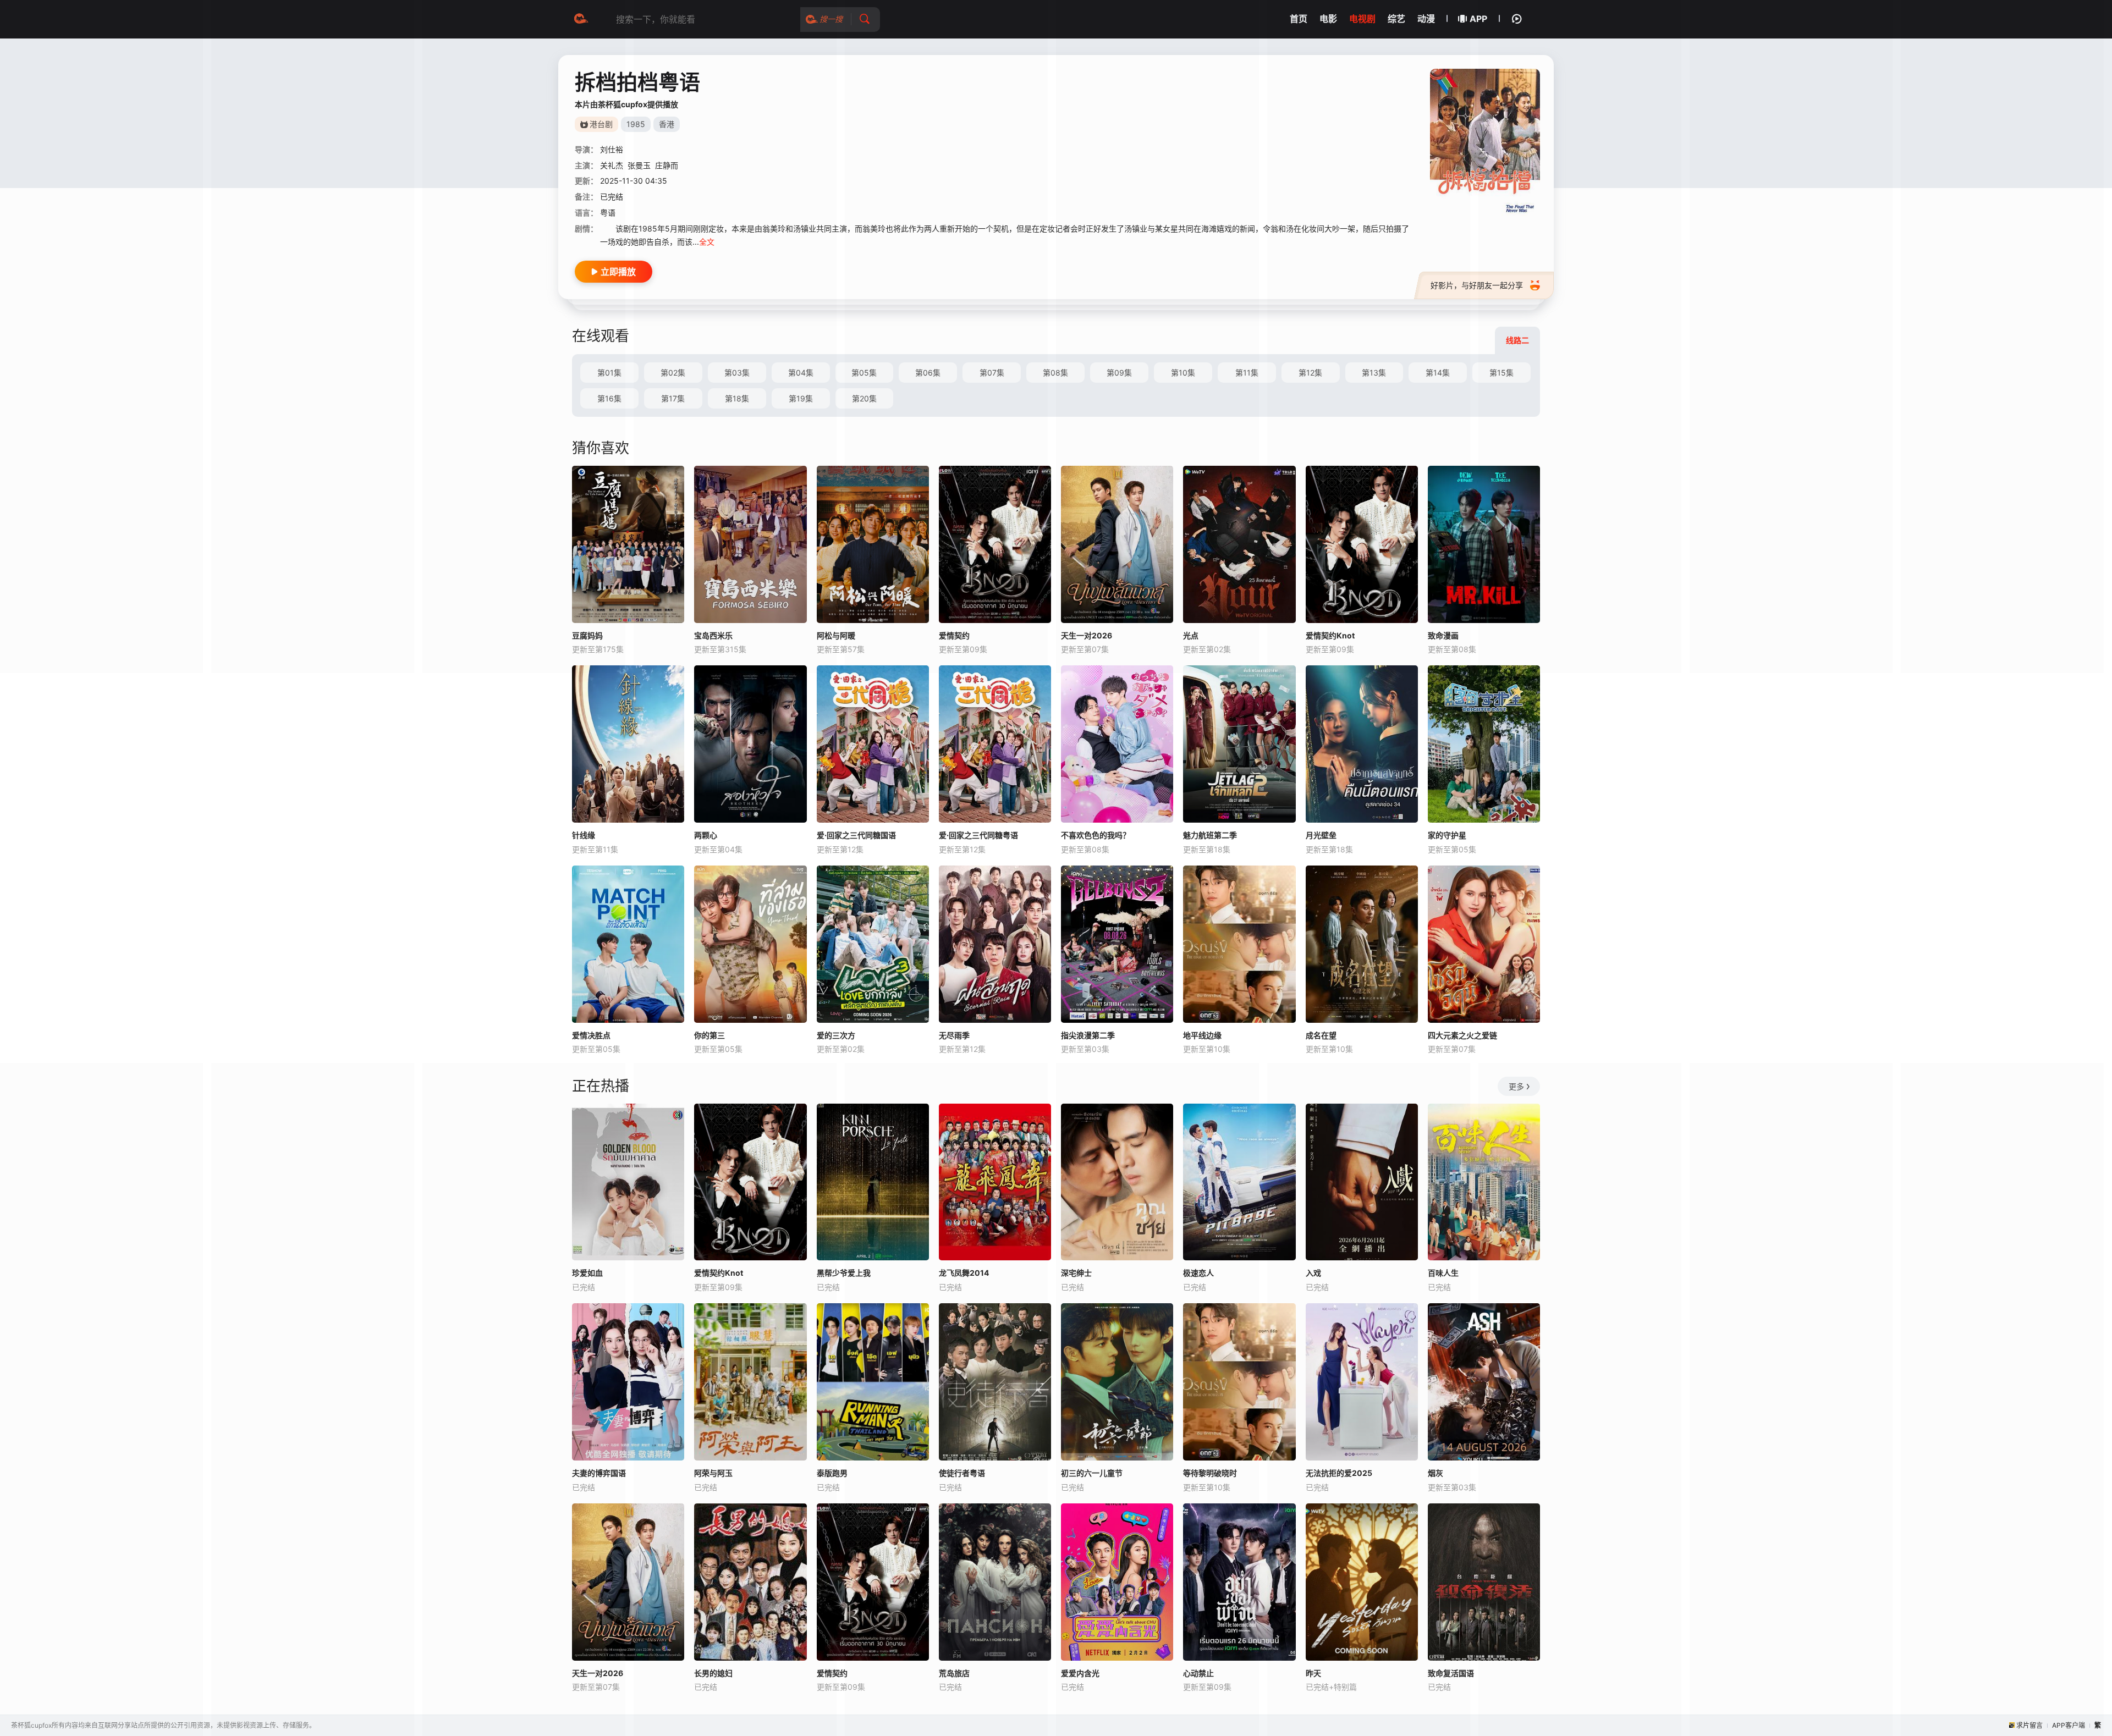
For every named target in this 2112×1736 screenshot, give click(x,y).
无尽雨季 (954, 1035)
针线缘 (584, 835)
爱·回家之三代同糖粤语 (978, 835)
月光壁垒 (1321, 835)
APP (1478, 19)
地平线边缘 (1202, 1035)
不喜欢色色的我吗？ (1096, 835)
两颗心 (706, 835)
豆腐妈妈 (587, 635)
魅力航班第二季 (1210, 835)
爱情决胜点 (591, 1035)
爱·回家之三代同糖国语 (856, 835)
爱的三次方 (836, 1035)
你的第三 (710, 1035)
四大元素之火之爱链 (1462, 1035)
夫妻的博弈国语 (599, 1473)
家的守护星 (1447, 835)
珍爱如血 (587, 1273)
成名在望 (1321, 1035)
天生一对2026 (598, 1673)
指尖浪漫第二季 (1088, 1035)
